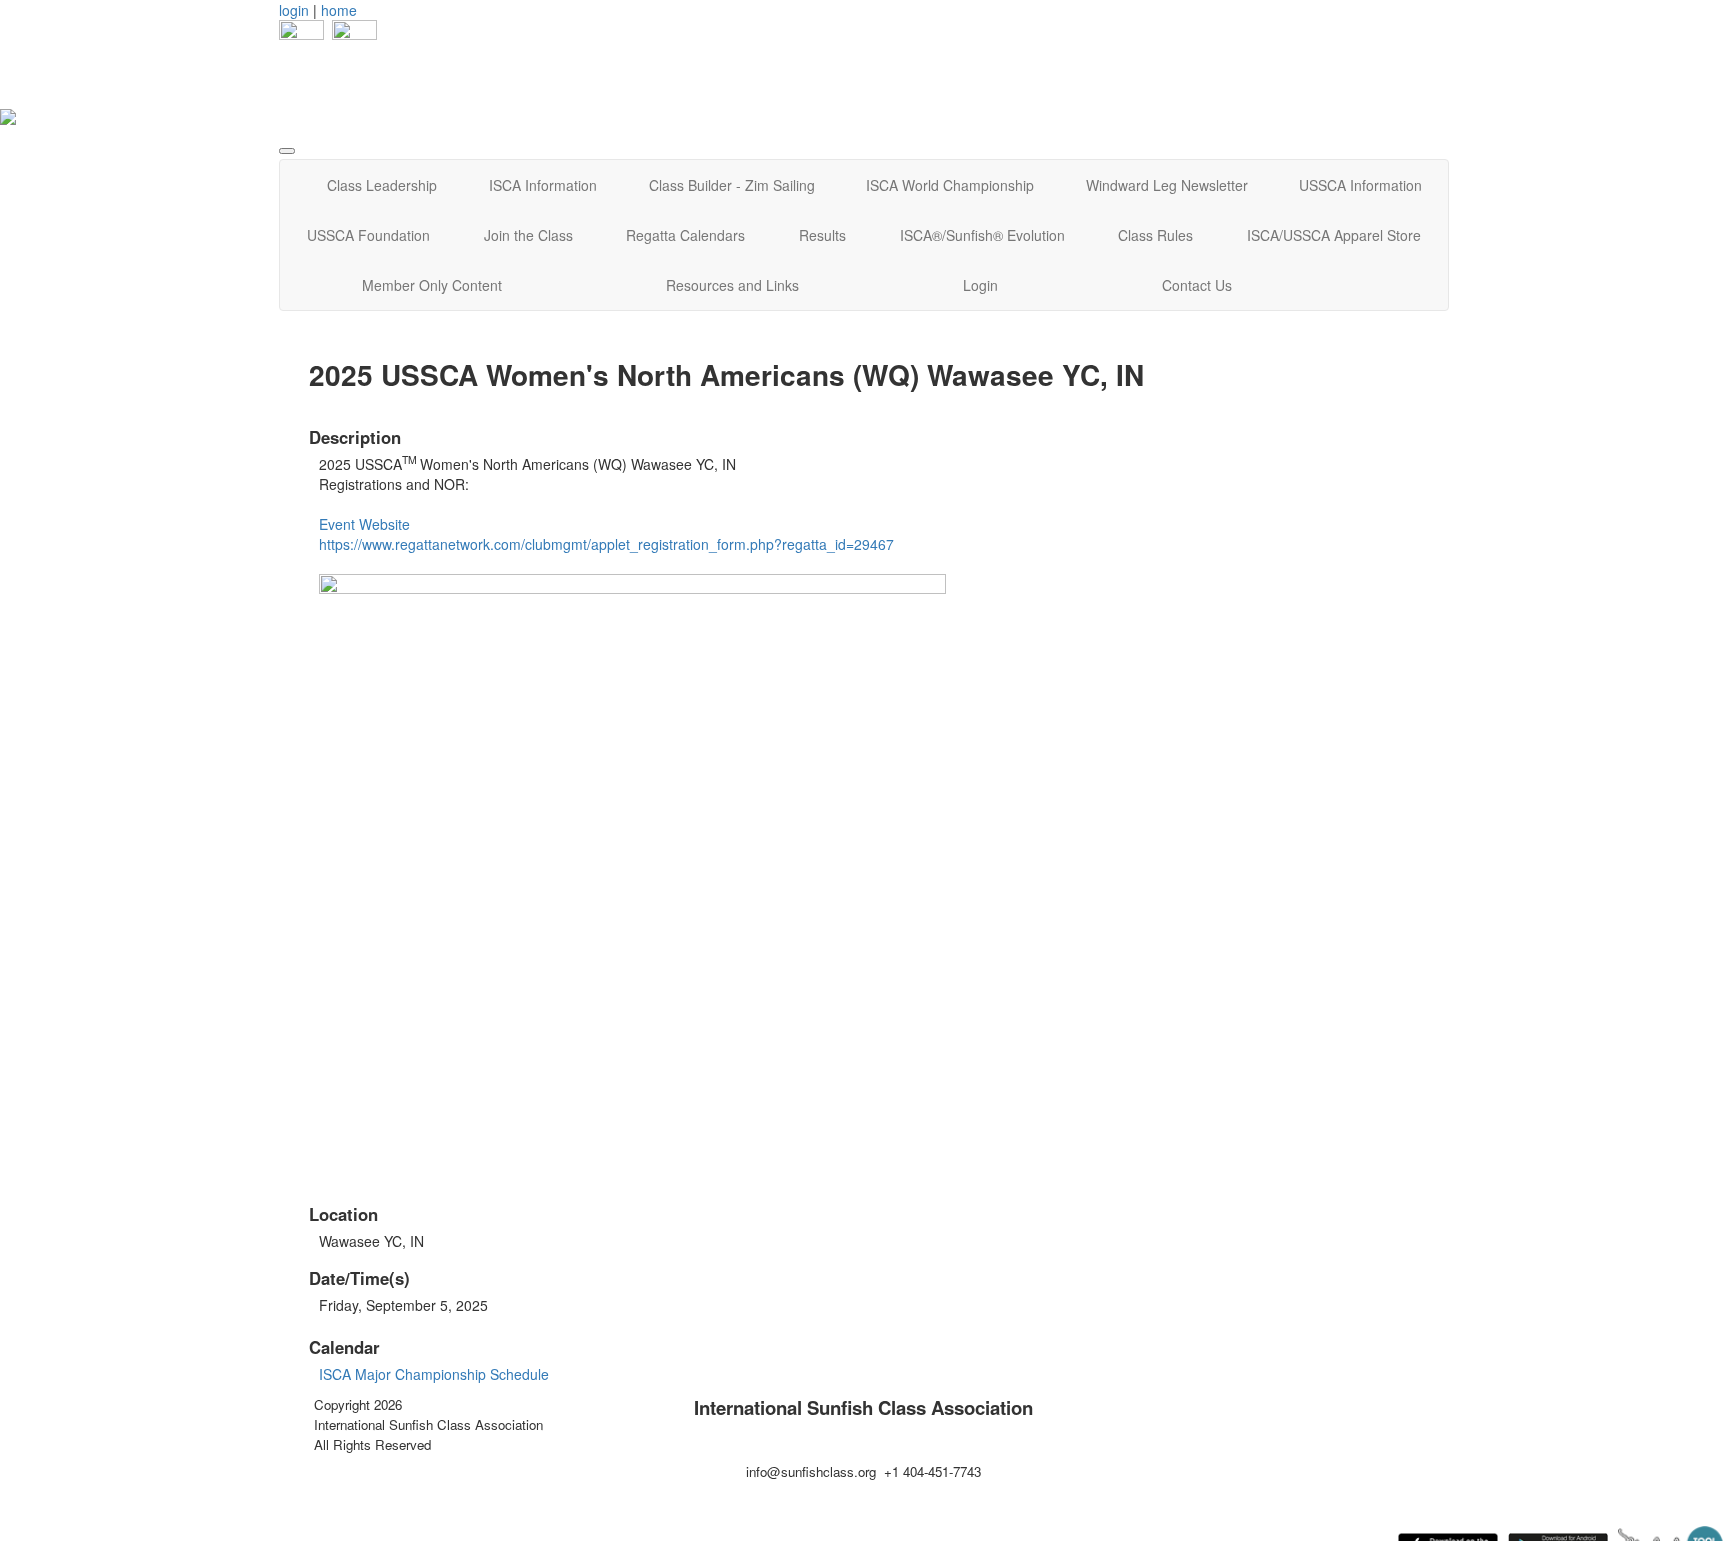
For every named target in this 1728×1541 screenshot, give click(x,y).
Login (980, 285)
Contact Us (1197, 285)
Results (822, 235)
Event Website (364, 524)
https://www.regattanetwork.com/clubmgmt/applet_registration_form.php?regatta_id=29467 (606, 544)
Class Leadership (382, 185)
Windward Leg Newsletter (1167, 185)
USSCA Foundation (368, 235)
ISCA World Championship (950, 185)
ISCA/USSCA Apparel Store (1334, 235)
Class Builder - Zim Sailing (732, 185)
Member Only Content (432, 285)
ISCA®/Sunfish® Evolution (982, 235)
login (294, 10)
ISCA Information (543, 185)
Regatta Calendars (685, 235)
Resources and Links (732, 285)
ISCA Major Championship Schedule (434, 1374)
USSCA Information (1360, 185)
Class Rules (1155, 235)
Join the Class (528, 235)
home (339, 10)
